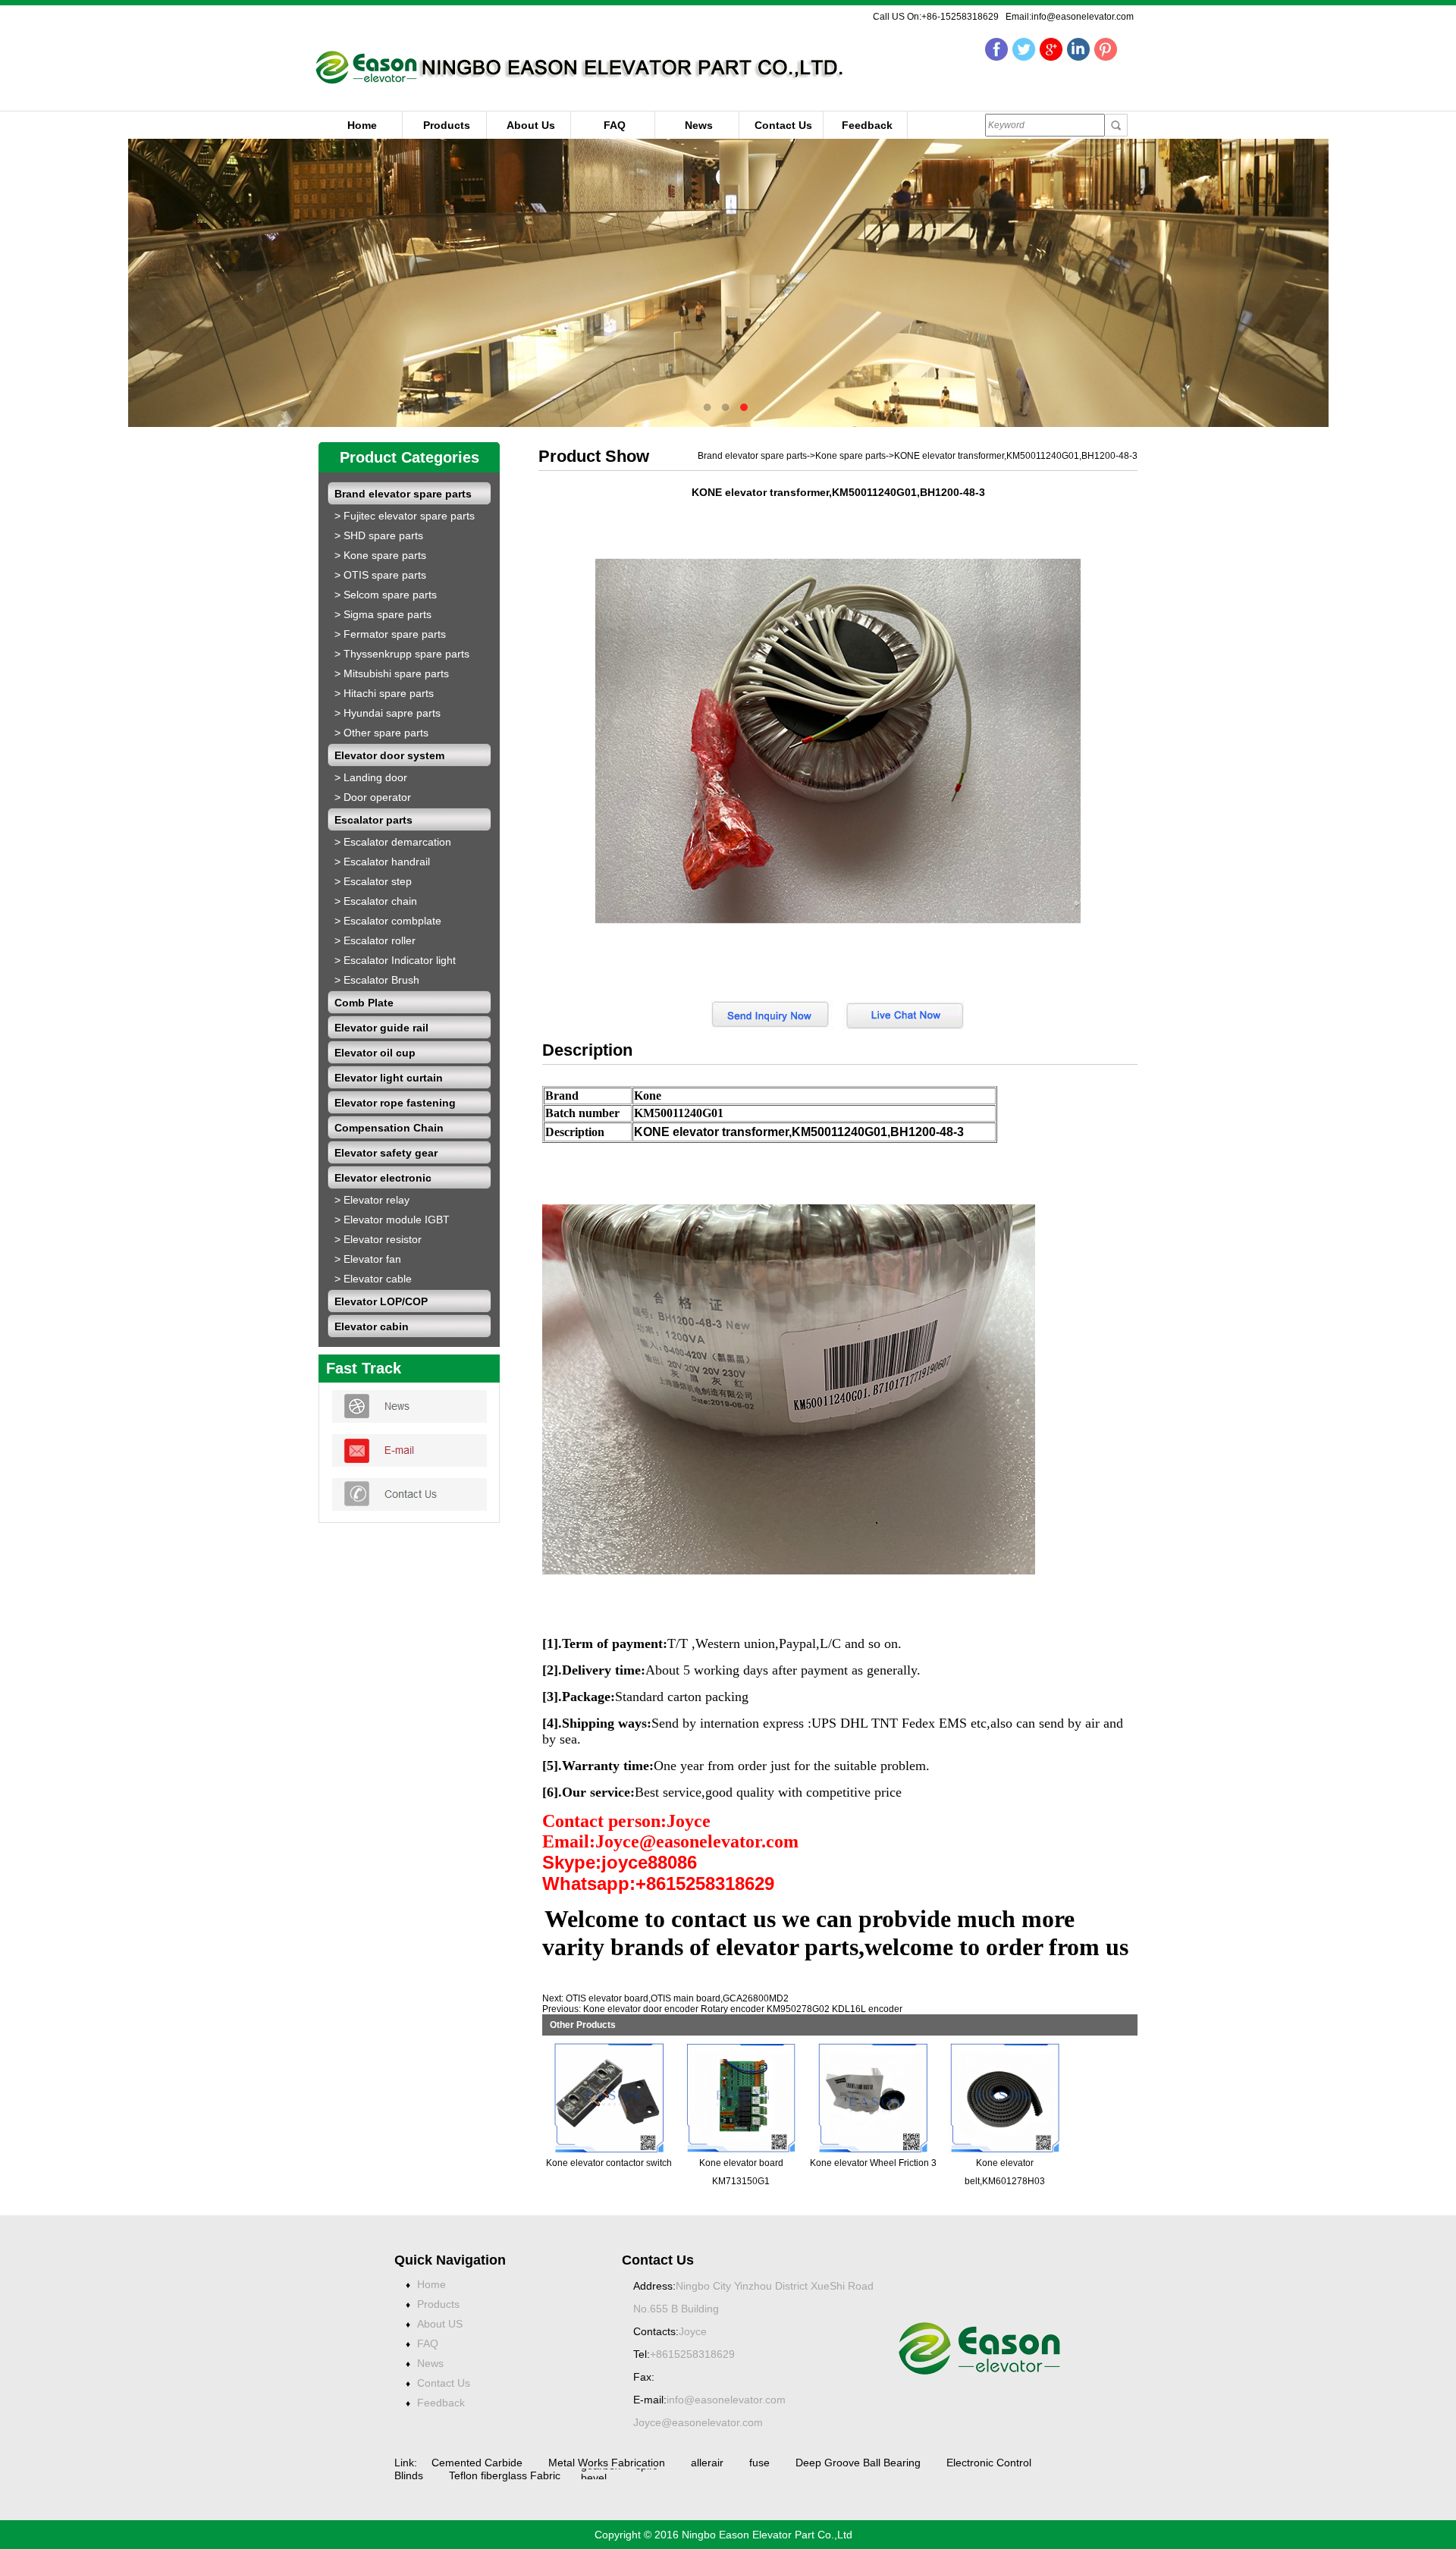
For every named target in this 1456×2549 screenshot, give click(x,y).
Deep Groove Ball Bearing (858, 2463)
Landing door (375, 777)
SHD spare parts (383, 535)
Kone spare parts (385, 555)
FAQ (615, 125)
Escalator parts (373, 820)
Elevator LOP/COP (381, 1301)
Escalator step (378, 881)
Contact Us (783, 125)
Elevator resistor (383, 1239)
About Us (531, 125)
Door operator (377, 797)
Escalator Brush (381, 980)
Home (362, 125)
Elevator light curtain (389, 1078)
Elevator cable (378, 1279)
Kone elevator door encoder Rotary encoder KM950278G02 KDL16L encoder (743, 2009)
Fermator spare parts (395, 634)
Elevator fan (372, 1259)
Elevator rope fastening (395, 1103)
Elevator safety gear (386, 1153)
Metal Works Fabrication (607, 2463)
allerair (707, 2463)
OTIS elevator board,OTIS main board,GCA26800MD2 (677, 1998)
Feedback (867, 125)
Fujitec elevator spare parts (409, 516)
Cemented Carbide (479, 2463)
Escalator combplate (392, 921)
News (699, 125)
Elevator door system (389, 755)
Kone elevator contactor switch (609, 2163)
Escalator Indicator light (400, 960)
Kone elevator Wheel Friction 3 (873, 2163)
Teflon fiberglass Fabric (505, 2475)
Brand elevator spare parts (403, 494)
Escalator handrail (387, 862)
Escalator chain (380, 901)
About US (440, 2324)
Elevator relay (377, 1200)
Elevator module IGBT (397, 1220)
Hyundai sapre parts (392, 713)
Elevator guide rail (381, 1028)
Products (447, 125)
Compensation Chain (389, 1128)
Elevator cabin (372, 1326)
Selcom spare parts (390, 595)
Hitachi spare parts (389, 693)
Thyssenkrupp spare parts (406, 654)
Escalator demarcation (397, 842)
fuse (761, 2463)
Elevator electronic (383, 1178)
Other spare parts (386, 733)
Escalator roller (380, 940)
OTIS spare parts (385, 575)
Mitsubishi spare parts (396, 673)
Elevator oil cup (375, 1053)
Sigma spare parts (388, 614)
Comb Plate (364, 1003)
